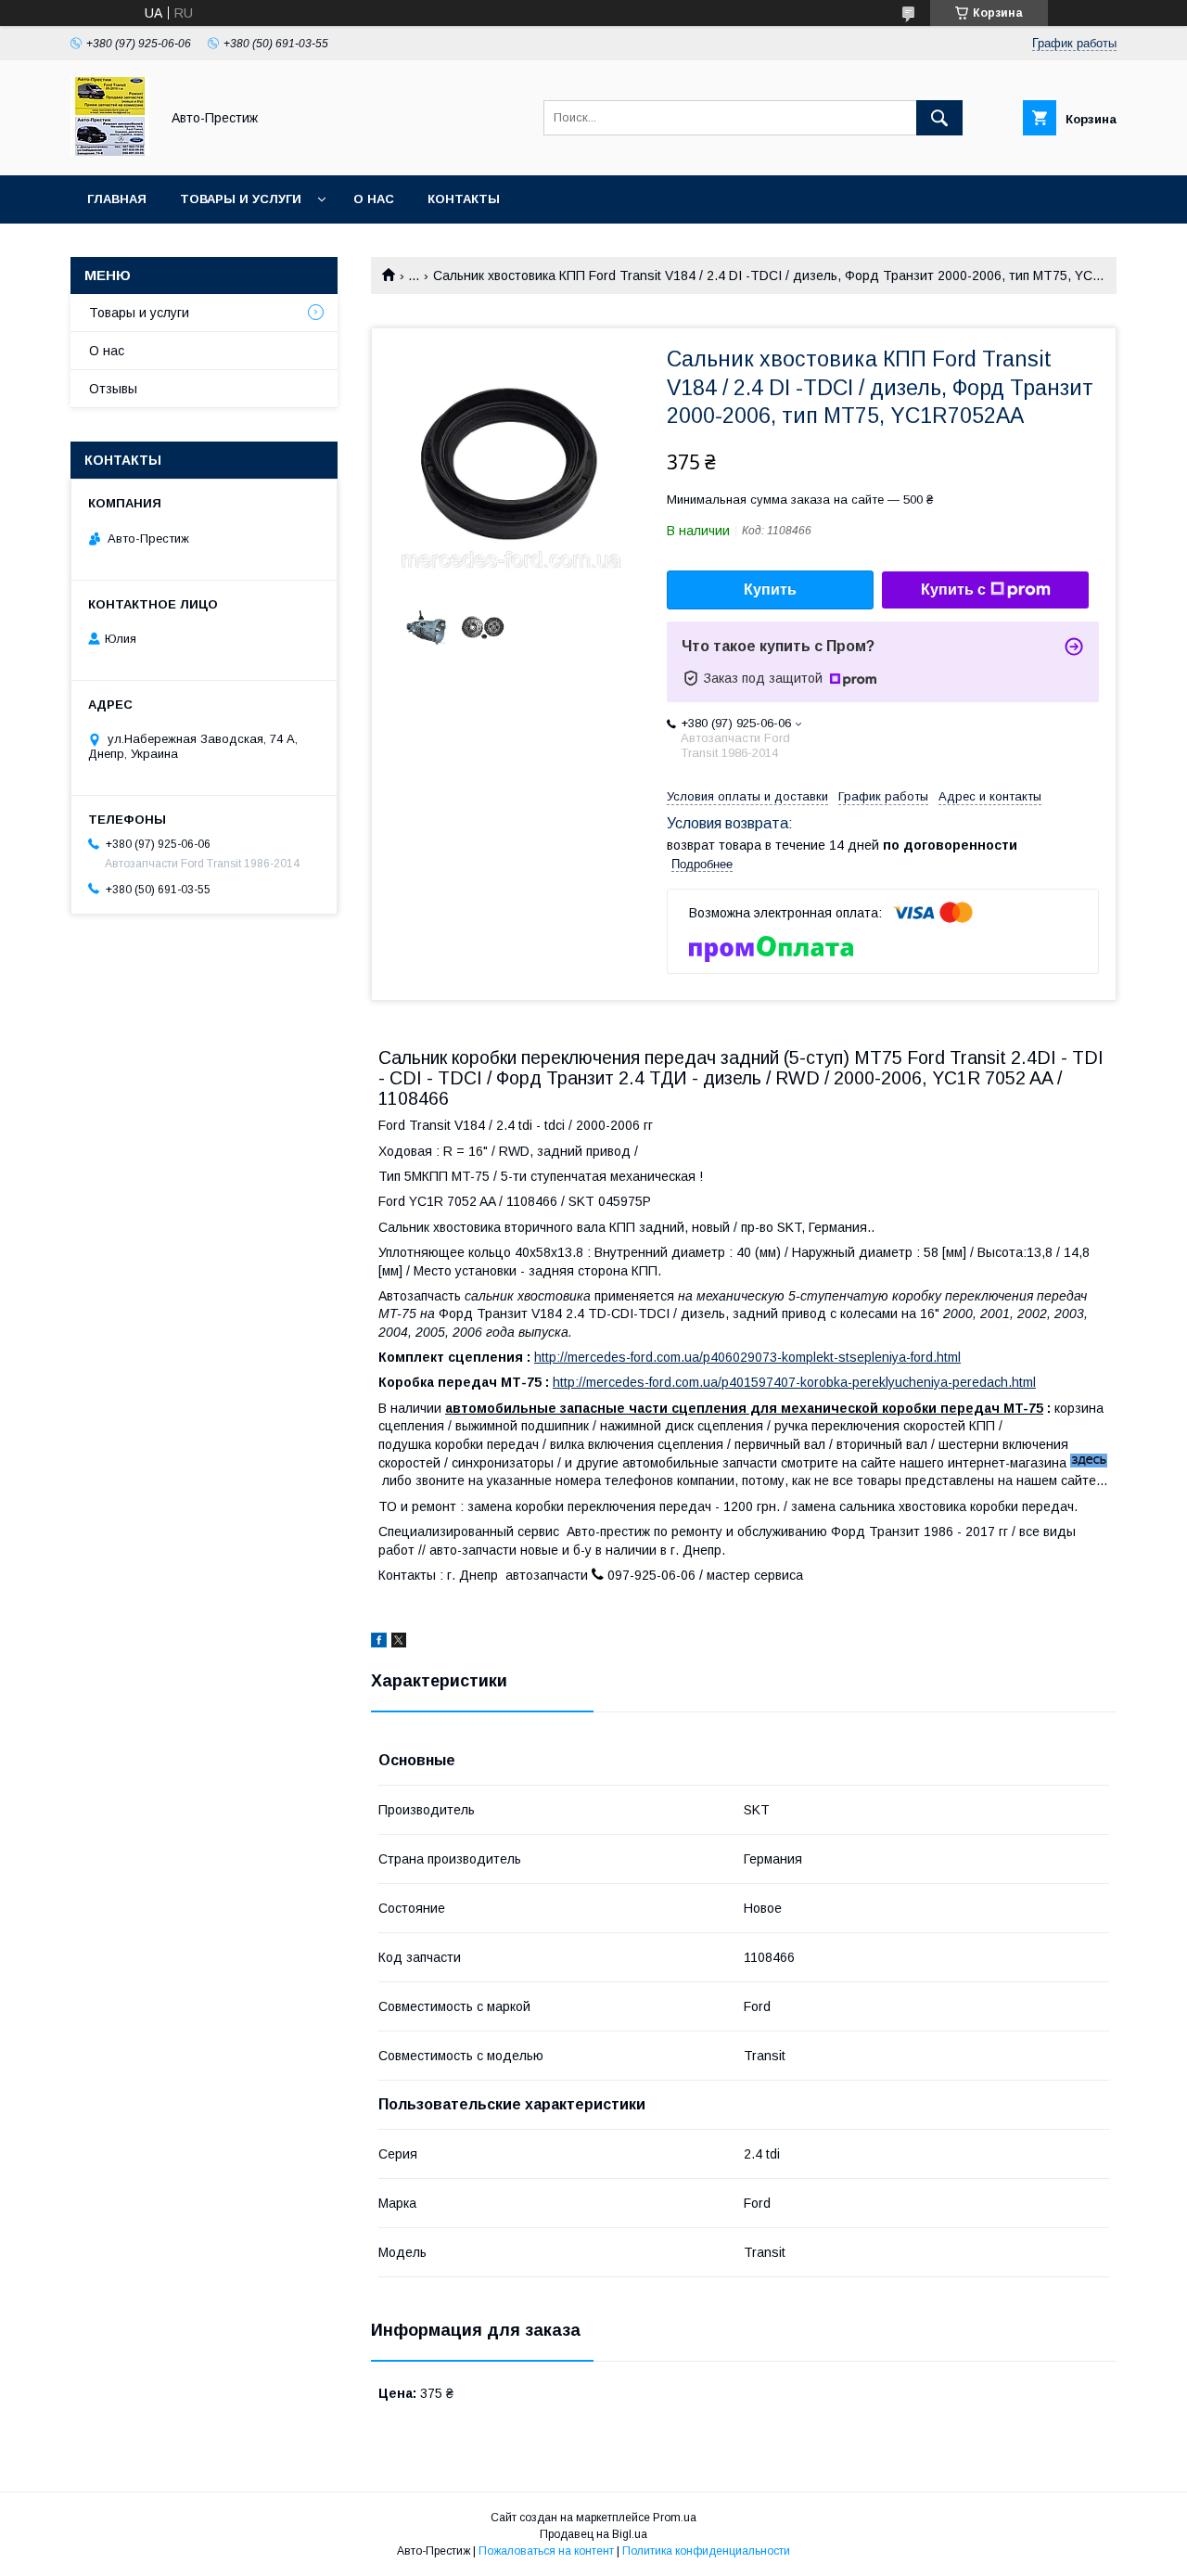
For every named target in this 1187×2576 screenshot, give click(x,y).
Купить (770, 590)
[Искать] (939, 118)
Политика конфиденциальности (706, 2551)
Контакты (464, 199)
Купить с (953, 590)
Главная (117, 199)
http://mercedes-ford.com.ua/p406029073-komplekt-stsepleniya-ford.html (747, 1357)
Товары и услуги (241, 199)
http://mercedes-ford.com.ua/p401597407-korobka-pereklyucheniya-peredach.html (794, 1382)
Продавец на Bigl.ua (593, 2534)
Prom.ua (675, 2518)
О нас (374, 199)
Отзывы (113, 389)
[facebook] (379, 1643)
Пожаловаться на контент (546, 2551)
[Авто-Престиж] (110, 151)
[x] (399, 1643)
